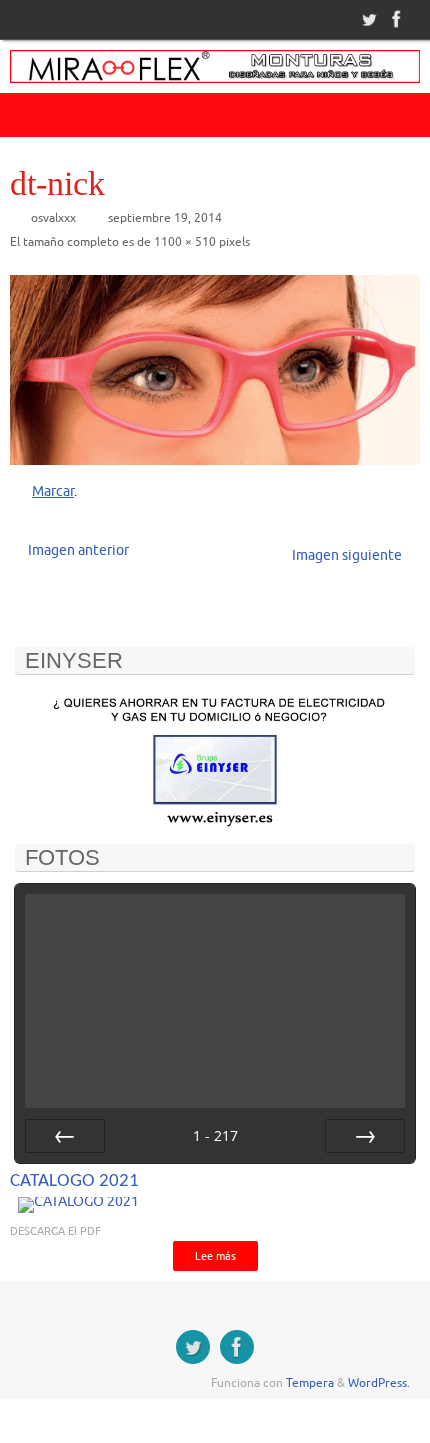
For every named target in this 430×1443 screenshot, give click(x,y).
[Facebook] (395, 19)
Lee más (215, 1256)
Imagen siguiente (347, 555)
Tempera (310, 1383)
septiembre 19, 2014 (165, 218)
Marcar (53, 491)
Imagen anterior (78, 550)
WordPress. (379, 1383)
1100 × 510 (185, 242)
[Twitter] (367, 19)
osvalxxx (53, 218)
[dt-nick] (215, 370)
